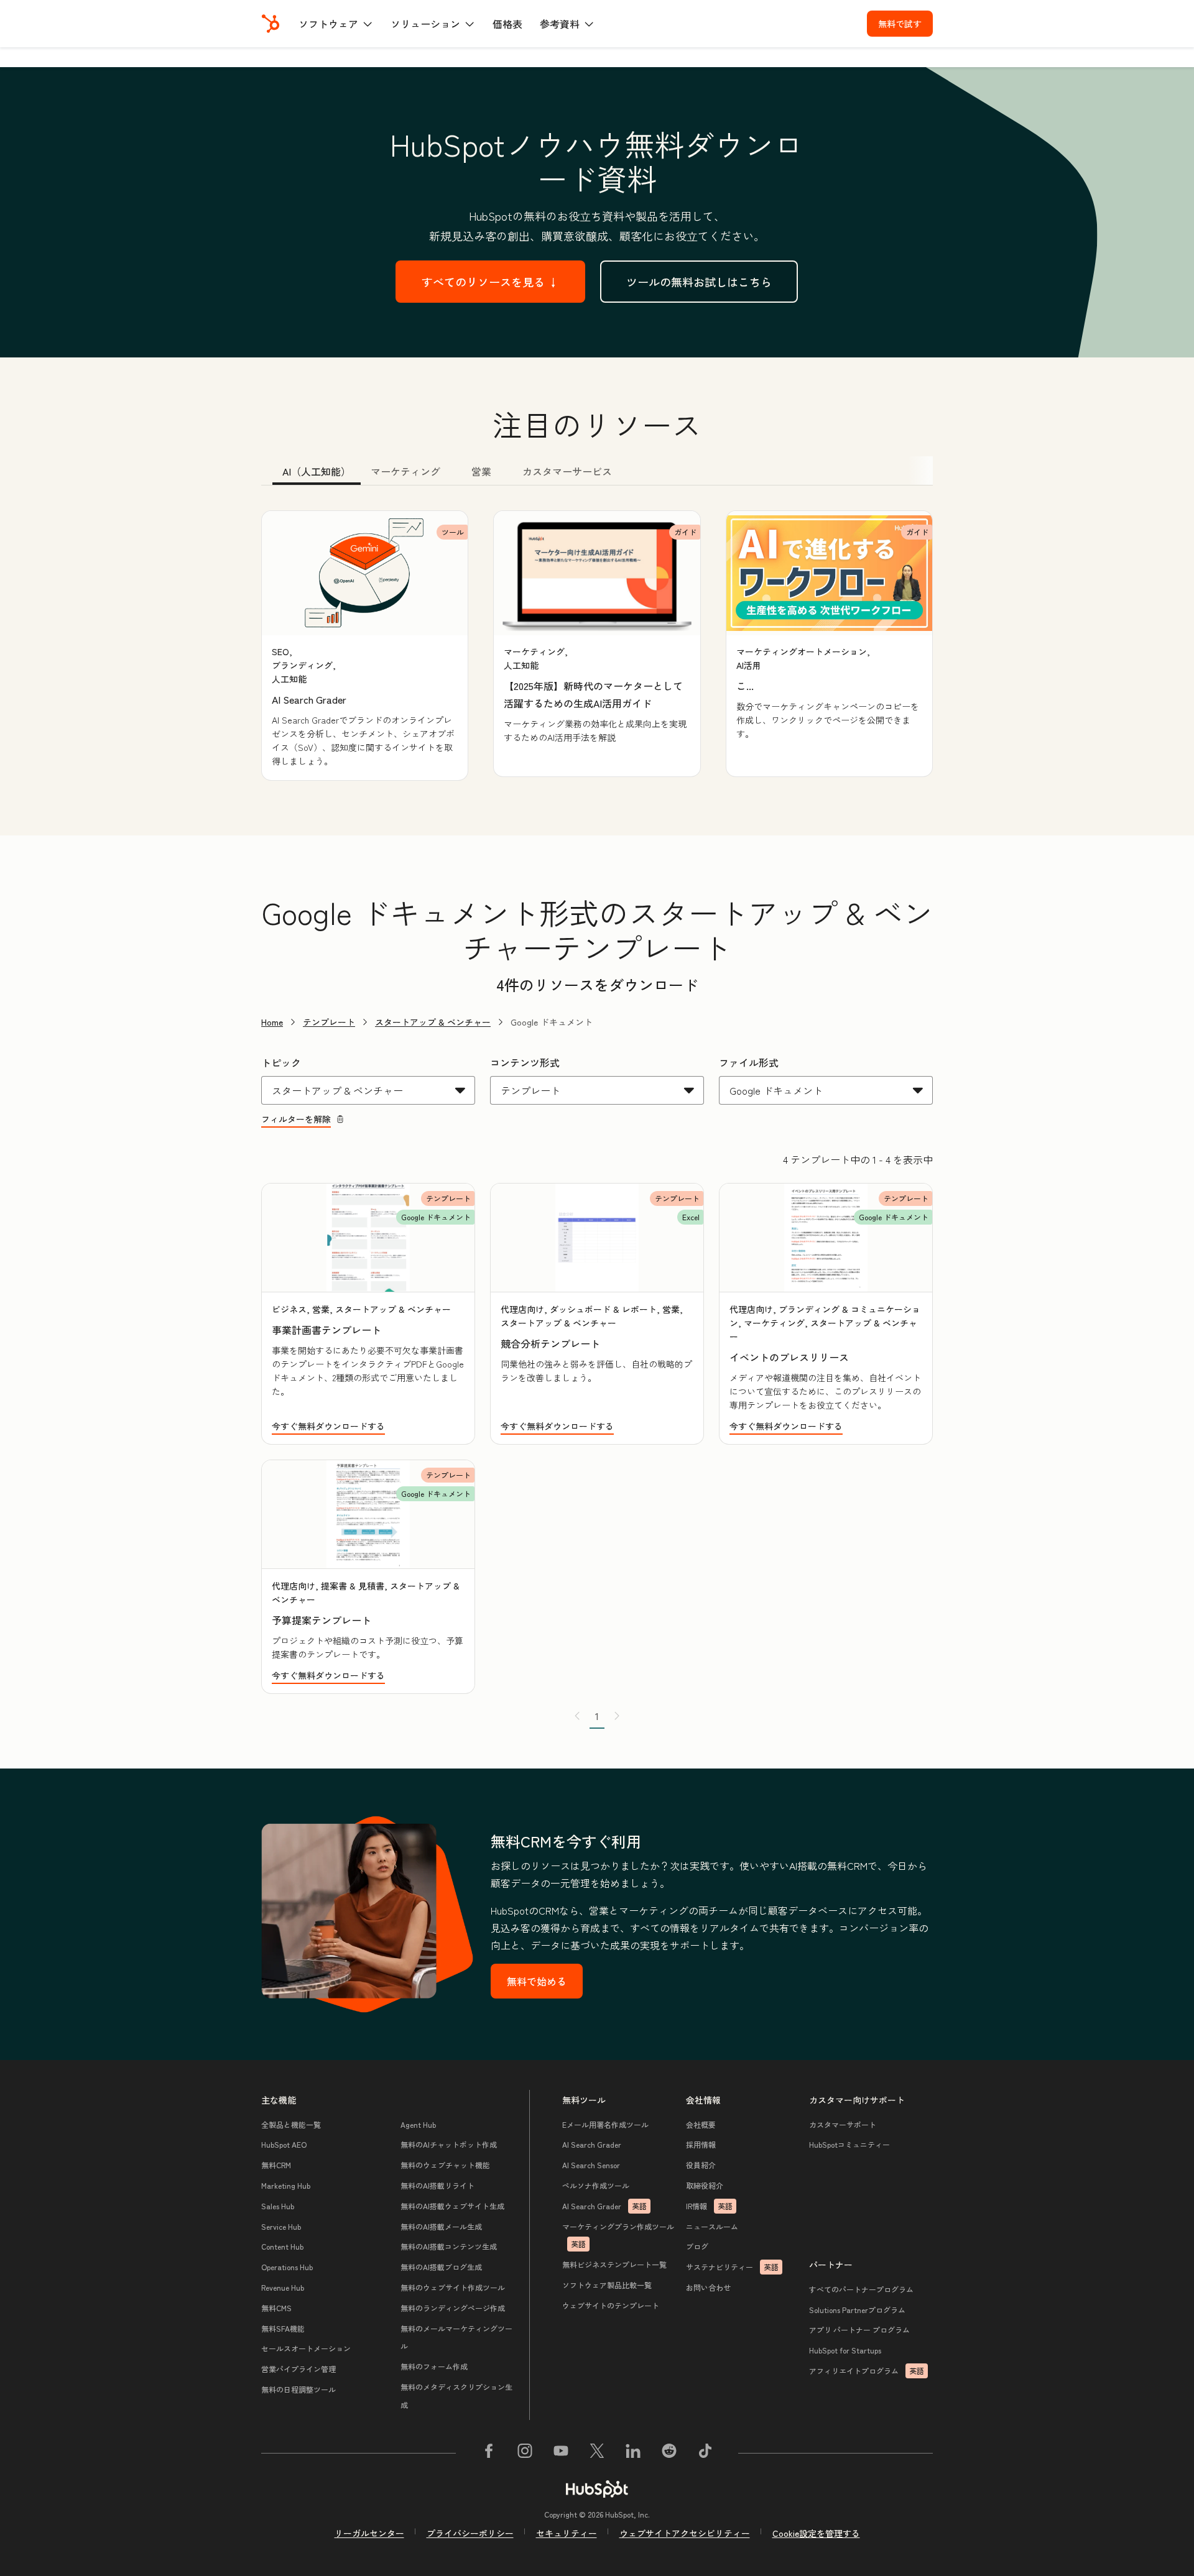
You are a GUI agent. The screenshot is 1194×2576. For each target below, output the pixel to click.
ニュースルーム (712, 2226)
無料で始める (537, 1981)
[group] (365, 646)
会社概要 (701, 2124)
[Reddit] (669, 2453)
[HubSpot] (271, 24)
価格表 (507, 24)
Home (272, 1022)
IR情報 (709, 2206)
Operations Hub (287, 2267)
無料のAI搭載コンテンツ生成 (449, 2246)
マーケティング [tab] (405, 471)
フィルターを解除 (296, 1119)
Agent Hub (418, 2124)
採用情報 (701, 2144)
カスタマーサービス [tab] (567, 471)
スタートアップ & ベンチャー (433, 1022)
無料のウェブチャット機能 (445, 2165)
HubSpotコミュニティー (849, 2144)
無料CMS (276, 2308)
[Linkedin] (633, 2453)
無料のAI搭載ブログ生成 (441, 2267)
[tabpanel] (597, 646)
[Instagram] (525, 2453)
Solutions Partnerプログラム (857, 2310)
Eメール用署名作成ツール (605, 2124)
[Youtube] (561, 2453)
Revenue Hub (283, 2287)
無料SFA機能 (283, 2328)
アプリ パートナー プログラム (859, 2330)
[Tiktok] (705, 2453)
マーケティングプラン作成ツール (618, 2235)
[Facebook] (489, 2453)
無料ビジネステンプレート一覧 (614, 2264)
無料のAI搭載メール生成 (441, 2226)
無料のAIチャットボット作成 (449, 2144)
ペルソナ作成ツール (596, 2185)
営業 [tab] (481, 471)
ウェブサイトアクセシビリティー (685, 2533)
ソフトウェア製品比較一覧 (607, 2285)
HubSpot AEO (284, 2144)
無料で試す (900, 24)
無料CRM (276, 2165)
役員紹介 (701, 2165)
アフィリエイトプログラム (867, 2371)
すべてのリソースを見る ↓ (490, 282)
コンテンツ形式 (525, 1062)
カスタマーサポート (843, 2124)
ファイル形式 (749, 1062)
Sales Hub (278, 2206)
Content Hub (282, 2246)
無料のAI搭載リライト (437, 2185)
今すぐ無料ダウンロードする (328, 1426)
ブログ (697, 2246)
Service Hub (281, 2226)
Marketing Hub (286, 2185)
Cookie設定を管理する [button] (816, 2533)
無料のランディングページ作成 (453, 2308)
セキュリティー (567, 2533)
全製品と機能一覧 (291, 2124)
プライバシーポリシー (470, 2533)
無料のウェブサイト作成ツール (453, 2287)
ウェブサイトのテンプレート (611, 2305)
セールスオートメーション (306, 2348)
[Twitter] (597, 2453)
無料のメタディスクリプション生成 (456, 2396)
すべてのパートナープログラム (861, 2289)
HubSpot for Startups (845, 2350)
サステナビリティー (732, 2267)
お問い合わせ (708, 2287)
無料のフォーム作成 (434, 2366)
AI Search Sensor (591, 2165)
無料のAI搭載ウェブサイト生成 (452, 2206)
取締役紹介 (705, 2185)
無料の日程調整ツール (298, 2389)
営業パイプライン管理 (298, 2369)
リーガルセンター (369, 2533)
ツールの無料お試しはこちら (699, 282)
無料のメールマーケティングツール (456, 2337)
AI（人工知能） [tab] (317, 471)
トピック (281, 1062)
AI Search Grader (592, 2144)
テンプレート (329, 1022)
